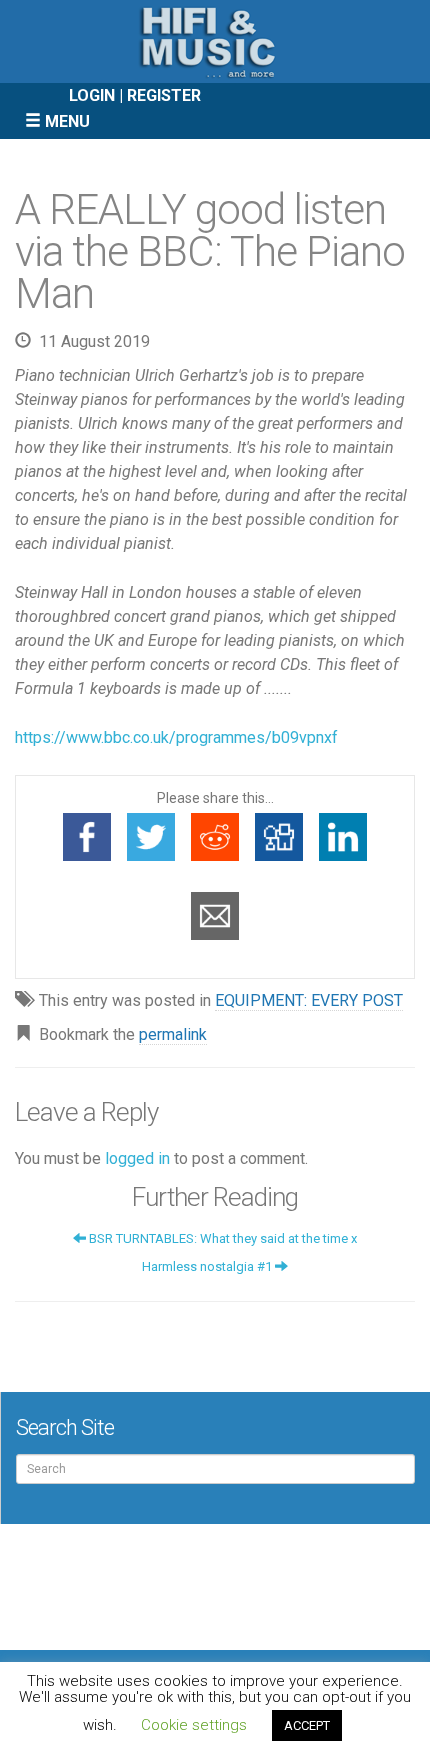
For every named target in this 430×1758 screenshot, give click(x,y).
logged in (137, 1158)
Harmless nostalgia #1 (208, 1266)
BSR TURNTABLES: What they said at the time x (221, 1238)
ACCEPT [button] (307, 1725)
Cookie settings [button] (194, 1725)
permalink (173, 1034)
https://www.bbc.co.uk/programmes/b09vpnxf (176, 737)
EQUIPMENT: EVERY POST (309, 1000)
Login (92, 95)
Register (164, 95)
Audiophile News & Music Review (215, 41)
